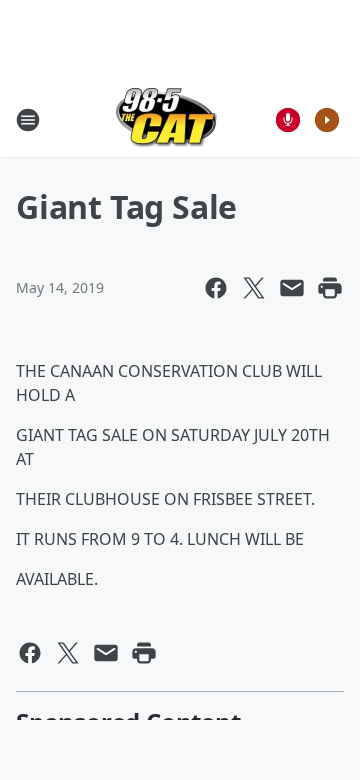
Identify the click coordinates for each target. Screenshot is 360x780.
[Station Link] (166, 119)
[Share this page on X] (254, 288)
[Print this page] (330, 288)
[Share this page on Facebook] (216, 288)
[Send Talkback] (288, 120)
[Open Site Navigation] (28, 120)
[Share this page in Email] (292, 288)
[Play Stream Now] (327, 120)
